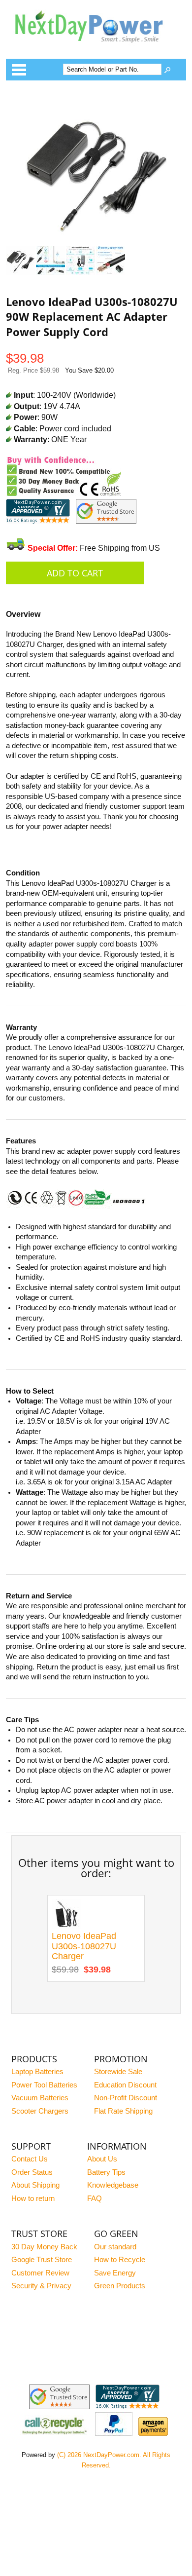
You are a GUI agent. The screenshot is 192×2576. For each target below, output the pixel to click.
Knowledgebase (113, 2185)
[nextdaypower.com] (96, 49)
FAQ (95, 2198)
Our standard (115, 2247)
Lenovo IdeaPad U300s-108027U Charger (84, 1946)
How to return (33, 2198)
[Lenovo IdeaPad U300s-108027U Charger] (66, 1926)
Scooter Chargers (40, 2111)
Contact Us (30, 2159)
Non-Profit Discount (126, 2098)
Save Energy (115, 2273)
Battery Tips (106, 2172)
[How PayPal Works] (114, 2433)
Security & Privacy (41, 2286)
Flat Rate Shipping (123, 2111)
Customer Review (40, 2273)
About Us (102, 2159)
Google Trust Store (42, 2260)
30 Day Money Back (44, 2247)
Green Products (120, 2286)
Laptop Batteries (37, 2072)
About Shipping (35, 2185)
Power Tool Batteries (44, 2085)
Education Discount (125, 2085)
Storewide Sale (118, 2072)
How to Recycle (120, 2260)
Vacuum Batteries (40, 2098)
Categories (19, 70)
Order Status (32, 2172)
